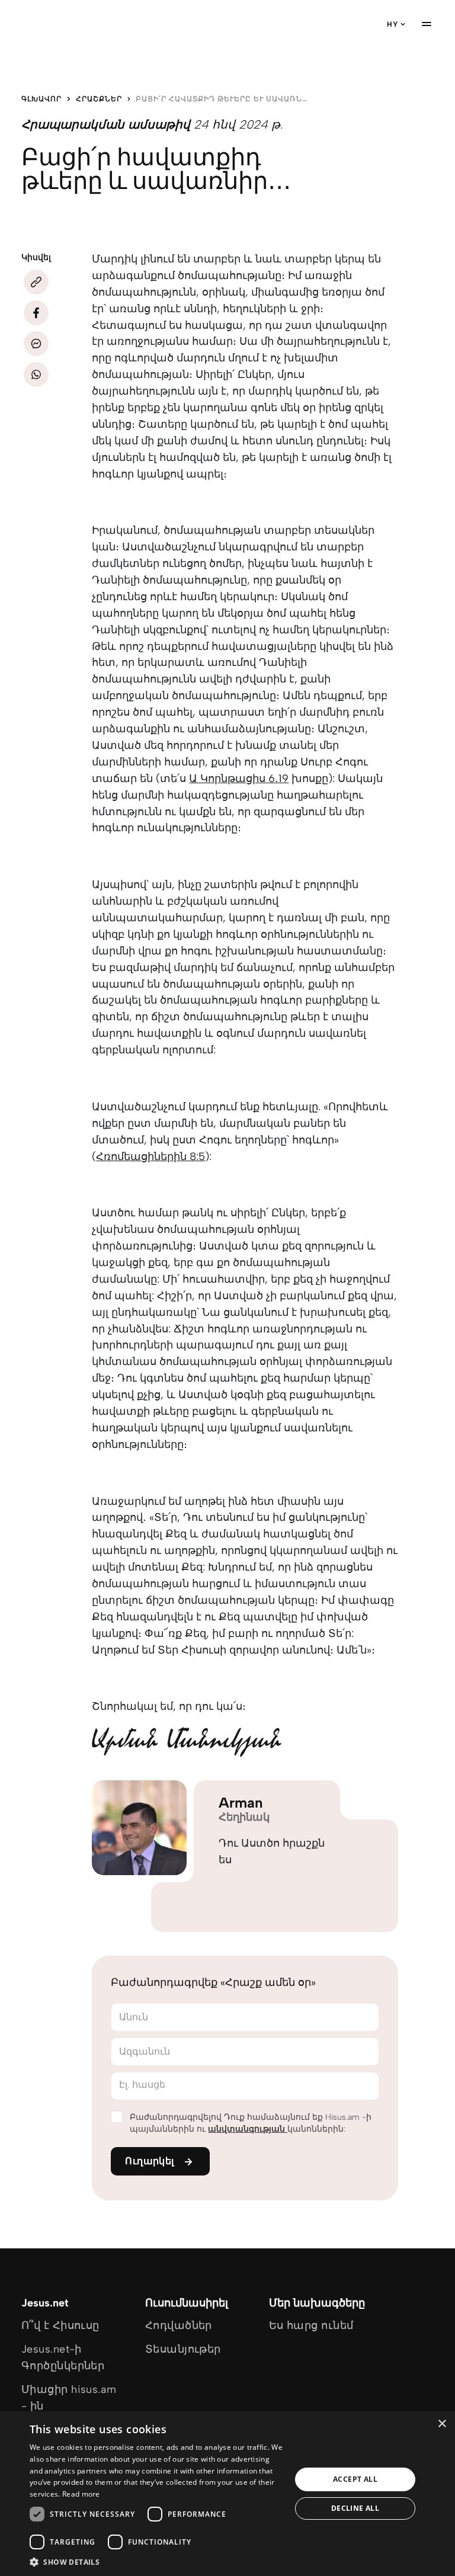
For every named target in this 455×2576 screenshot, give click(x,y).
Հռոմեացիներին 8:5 (150, 1156)
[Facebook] (36, 313)
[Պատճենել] (36, 282)
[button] (156, 2561)
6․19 (278, 778)
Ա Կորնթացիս (229, 778)
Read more (81, 2494)
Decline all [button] (355, 2508)
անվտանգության (248, 2129)
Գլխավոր (41, 99)
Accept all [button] (355, 2479)
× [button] (442, 2424)
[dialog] (227, 2494)
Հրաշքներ (99, 99)
